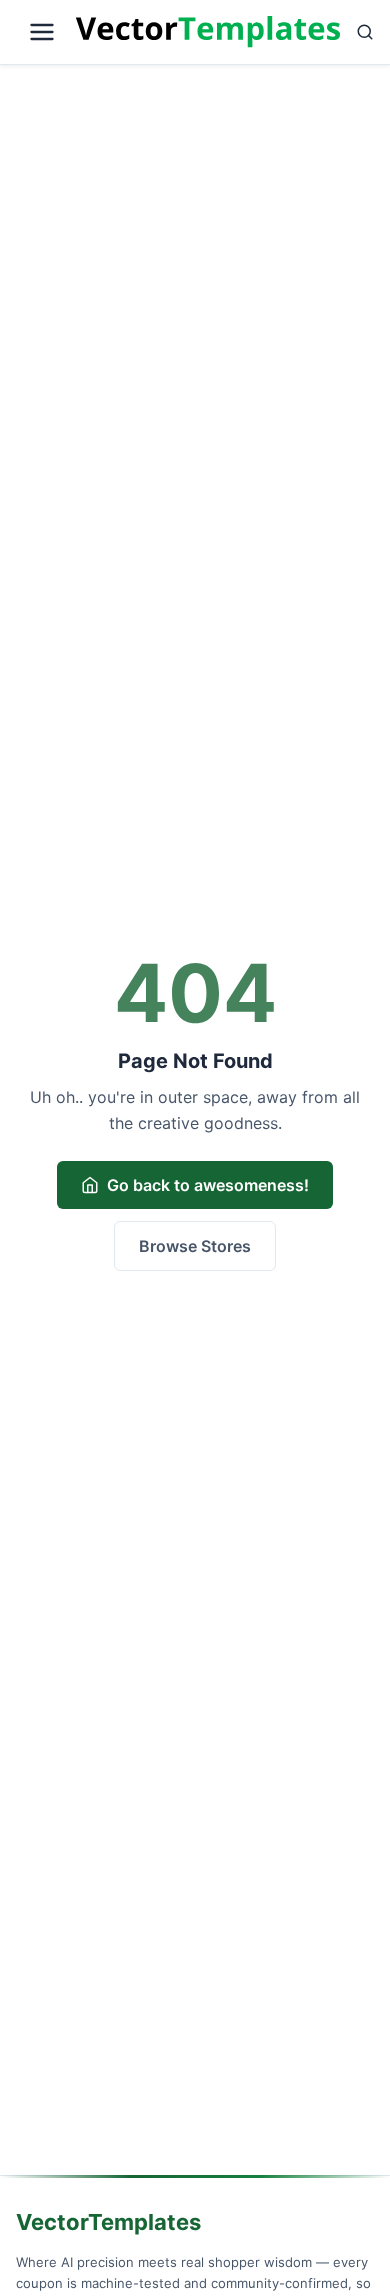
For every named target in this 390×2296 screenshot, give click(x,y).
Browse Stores (195, 1246)
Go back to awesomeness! (208, 1185)
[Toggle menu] (42, 32)
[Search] (365, 32)
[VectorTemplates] (208, 32)
